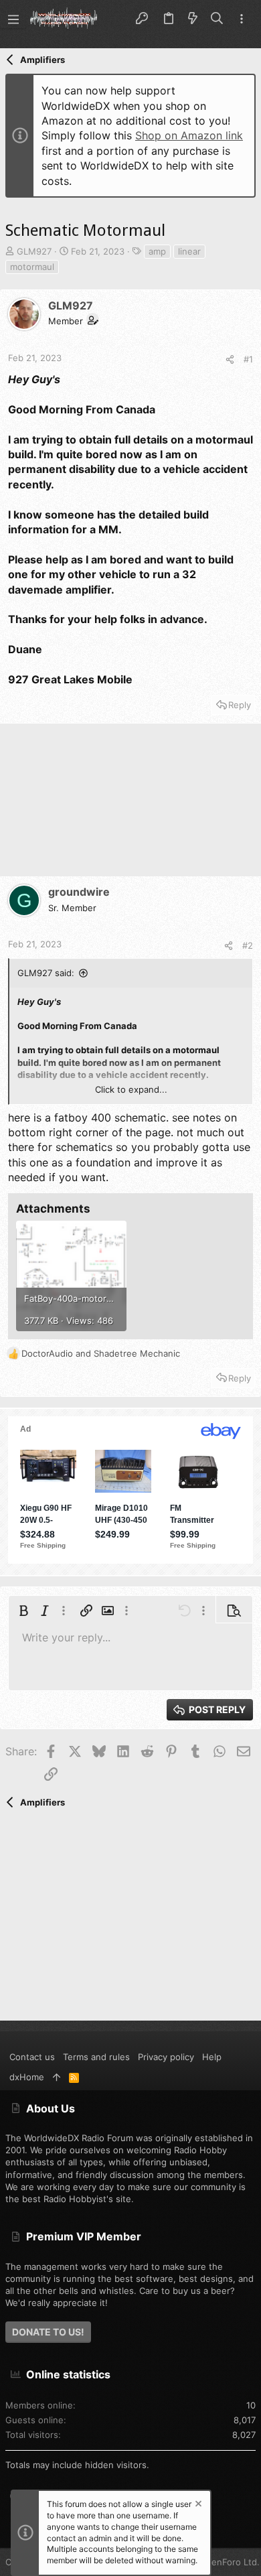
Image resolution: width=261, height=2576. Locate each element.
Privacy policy (166, 2057)
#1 (248, 359)
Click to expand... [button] (131, 1089)
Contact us (32, 2057)
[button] (13, 19)
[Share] (230, 359)
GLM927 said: (46, 973)
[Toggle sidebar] (242, 19)
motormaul (32, 267)
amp (157, 251)
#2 (248, 945)
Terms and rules (96, 2057)
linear (189, 251)
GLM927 (34, 251)
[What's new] (193, 19)
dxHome (27, 2077)
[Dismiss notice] (197, 2505)
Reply (240, 705)
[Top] (57, 2077)
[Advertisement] (130, 806)
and (101, 1353)
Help (212, 2057)
